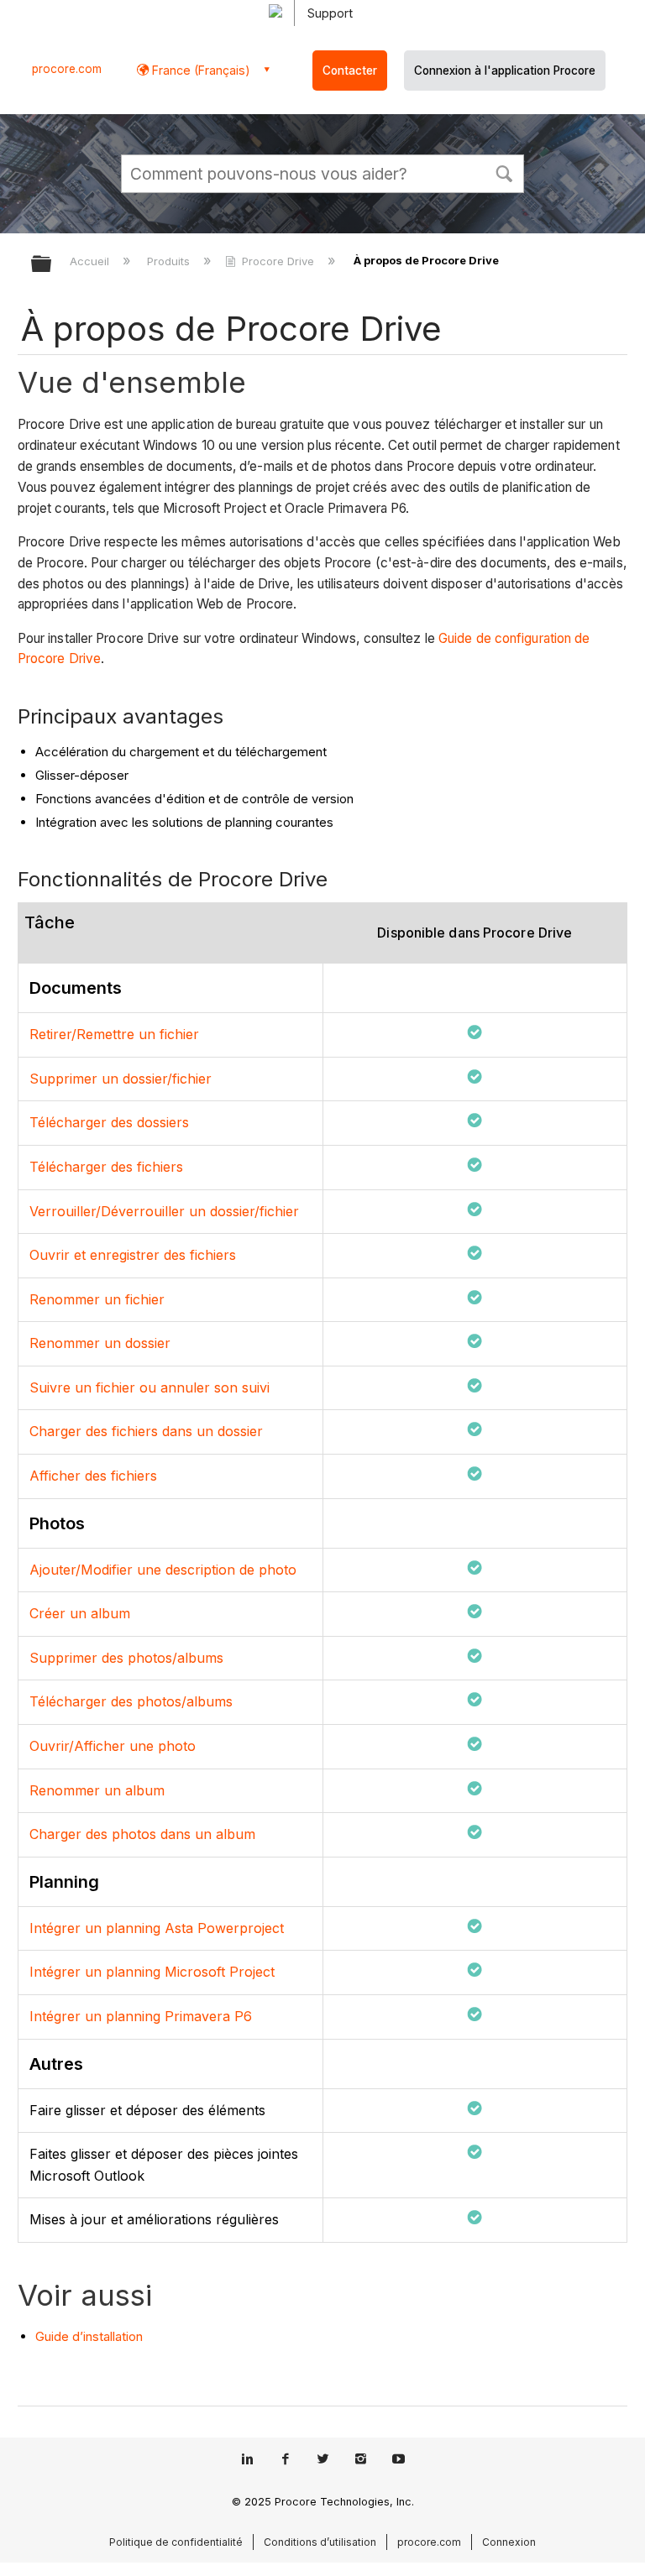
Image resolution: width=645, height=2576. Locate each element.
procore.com (67, 69)
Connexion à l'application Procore (505, 71)
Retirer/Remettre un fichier (114, 1034)
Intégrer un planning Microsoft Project (152, 1972)
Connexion (509, 2542)
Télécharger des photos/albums (131, 1701)
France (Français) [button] (199, 70)
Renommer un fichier (97, 1299)
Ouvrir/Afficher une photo (113, 1746)
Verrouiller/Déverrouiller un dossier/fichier (164, 1211)
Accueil (91, 261)
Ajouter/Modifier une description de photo (163, 1570)
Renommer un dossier (100, 1343)
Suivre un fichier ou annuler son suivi (149, 1387)
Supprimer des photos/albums (126, 1658)
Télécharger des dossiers (109, 1122)
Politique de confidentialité (176, 2542)
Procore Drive (278, 261)
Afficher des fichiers (93, 1476)
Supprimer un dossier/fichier (121, 1079)
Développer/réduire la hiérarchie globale (52, 265)
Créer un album (80, 1613)
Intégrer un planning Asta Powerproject (157, 1928)
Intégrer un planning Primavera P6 (141, 2016)
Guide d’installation (89, 2336)
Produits (170, 261)
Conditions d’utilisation (320, 2542)
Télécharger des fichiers (106, 1167)
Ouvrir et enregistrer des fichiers (133, 1255)
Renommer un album (97, 1790)
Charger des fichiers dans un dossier (146, 1431)
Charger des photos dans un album (142, 1834)
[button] (504, 172)
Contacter (350, 71)
